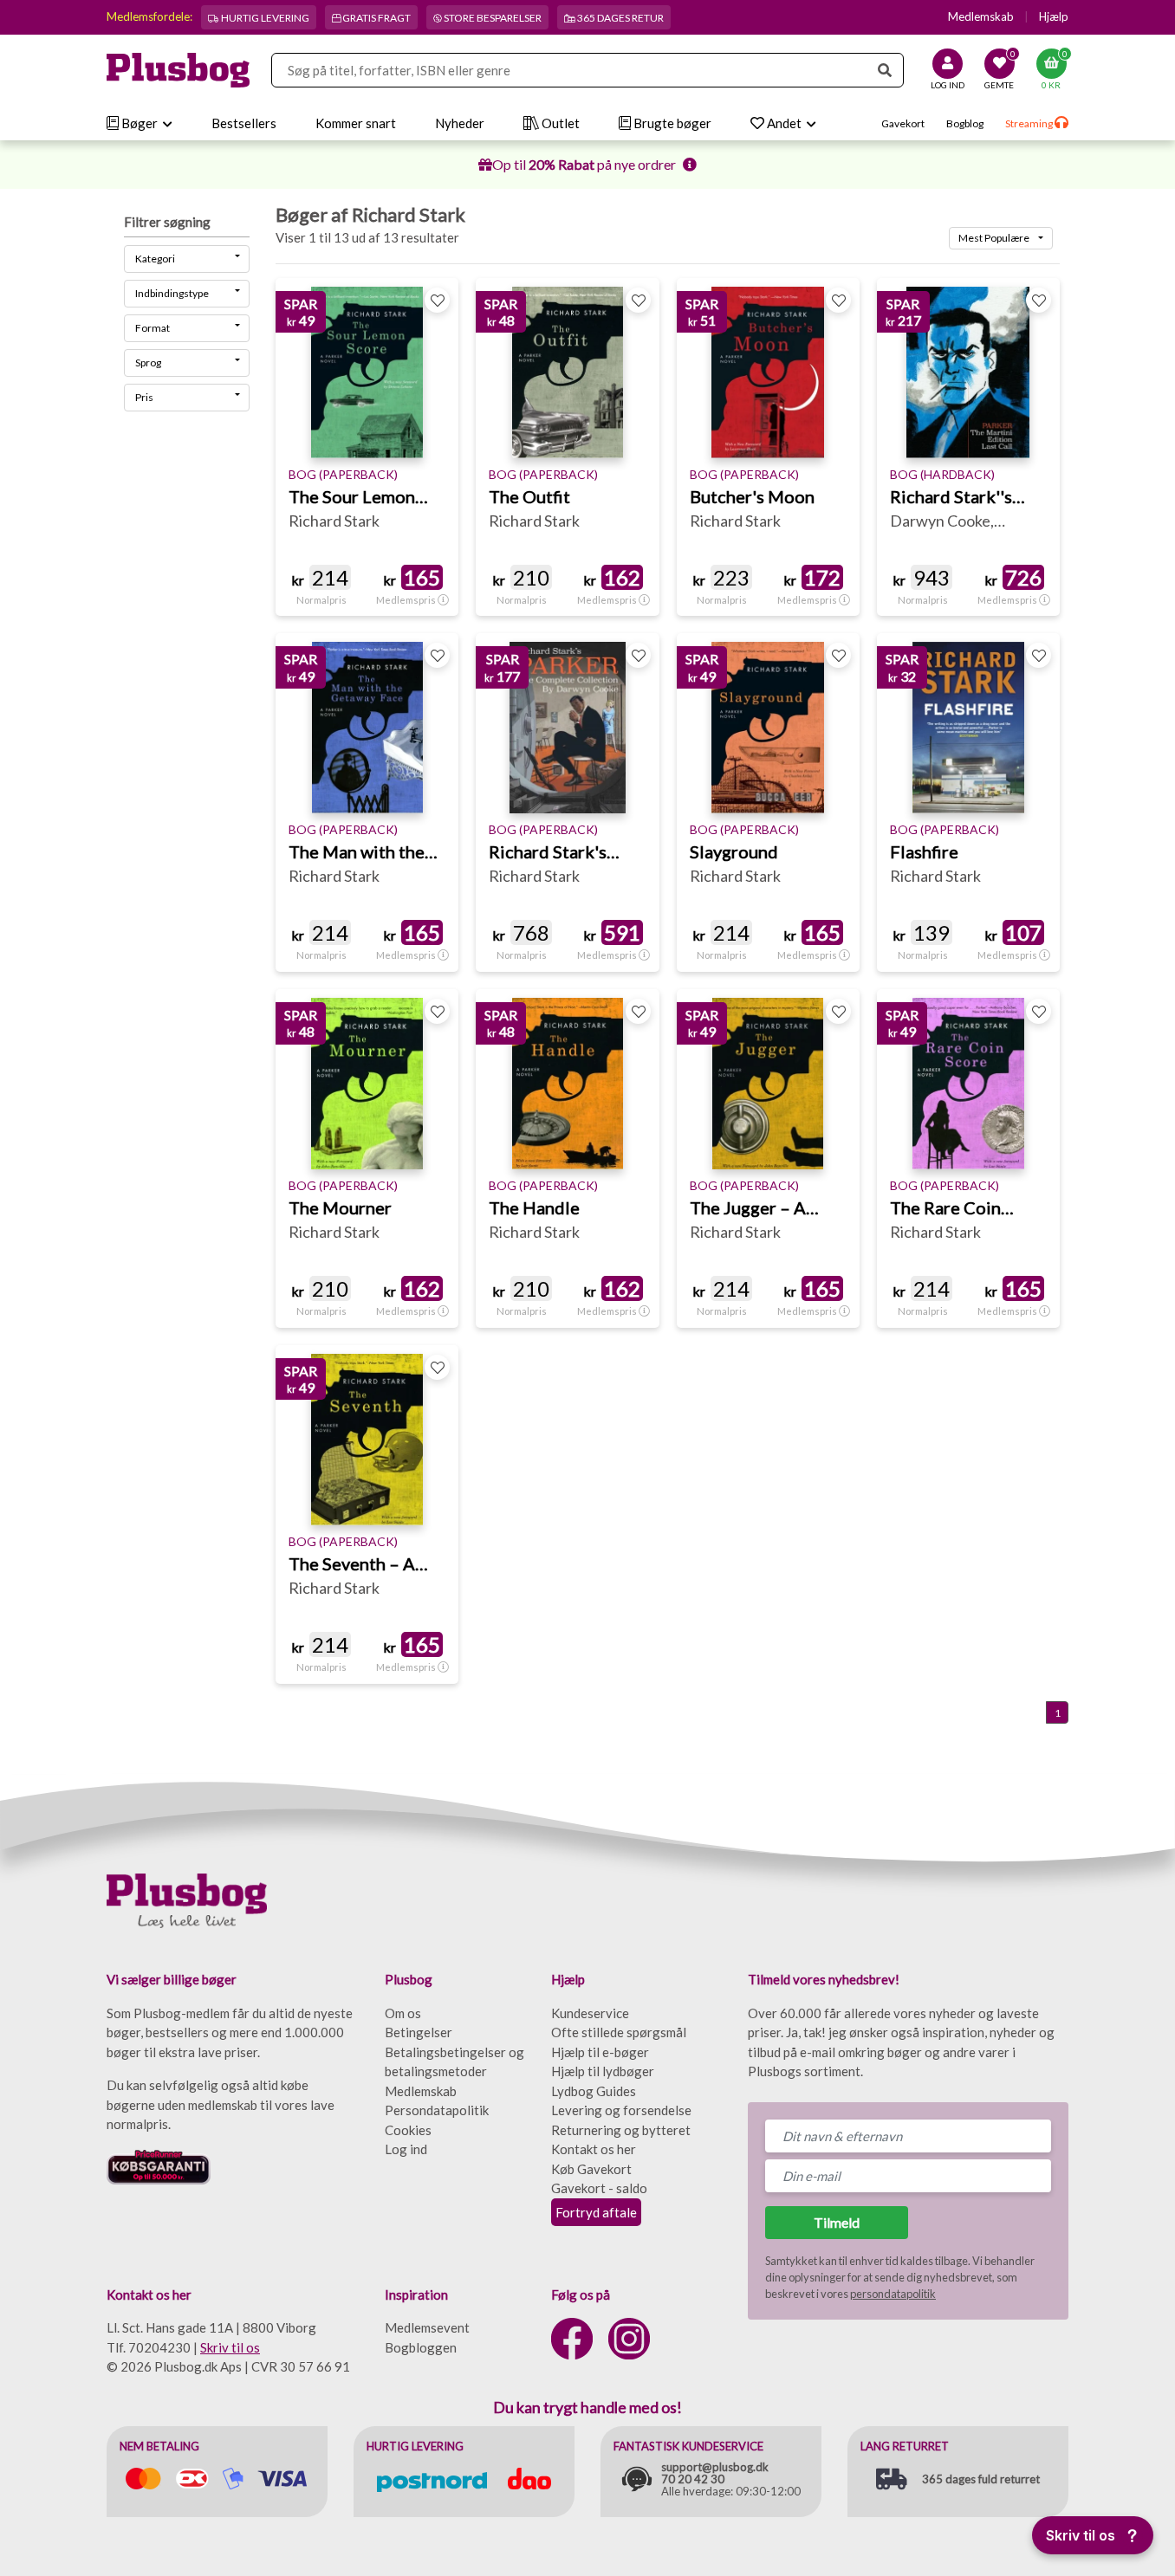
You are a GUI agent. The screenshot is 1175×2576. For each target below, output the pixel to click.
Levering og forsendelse (621, 2110)
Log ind (406, 2149)
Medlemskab (981, 16)
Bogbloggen (421, 2347)
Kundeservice (590, 2013)
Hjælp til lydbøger (603, 2071)
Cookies (408, 2130)
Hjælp (1054, 16)
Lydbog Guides (594, 2091)
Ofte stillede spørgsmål (619, 2032)
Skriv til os (230, 2347)
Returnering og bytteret (621, 2130)
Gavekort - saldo (599, 2188)
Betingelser (419, 2032)
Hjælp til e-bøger (600, 2052)
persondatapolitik (893, 2294)
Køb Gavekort (591, 2169)
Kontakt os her (594, 2149)
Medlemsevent (427, 2327)
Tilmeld (837, 2222)
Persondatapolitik (437, 2110)
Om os (403, 2013)
